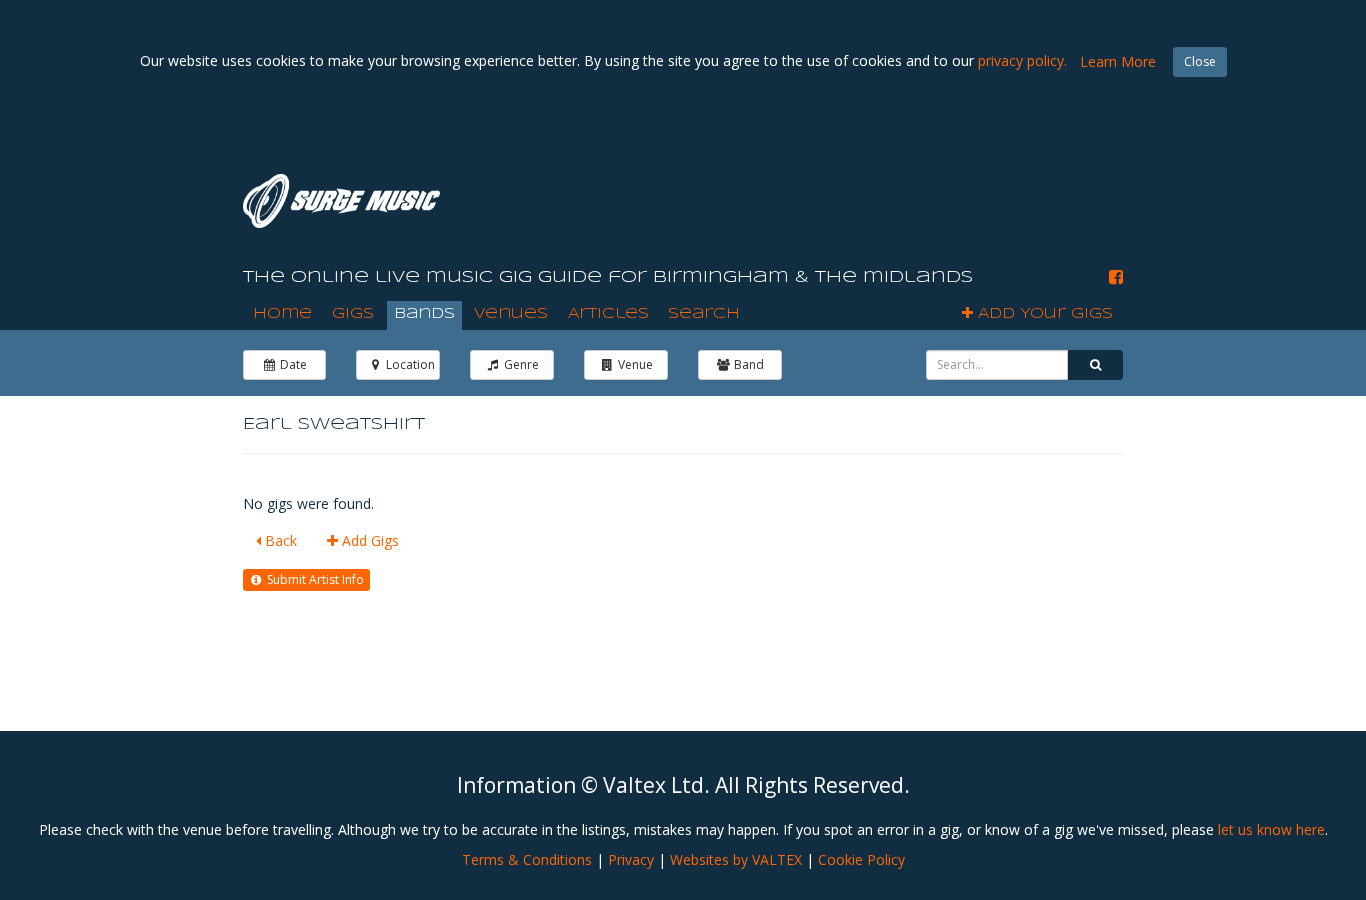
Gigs (353, 314)
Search (704, 314)
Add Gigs (368, 540)
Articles (608, 314)
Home (282, 314)
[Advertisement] (834, 199)
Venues (511, 314)
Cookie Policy (861, 859)
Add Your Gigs (1043, 314)
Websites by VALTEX (736, 859)
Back (279, 540)
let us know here (1271, 829)
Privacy (631, 859)
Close (1200, 61)
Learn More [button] (1118, 61)
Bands (424, 314)
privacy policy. (1022, 60)
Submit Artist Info (314, 579)
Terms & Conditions (527, 859)
